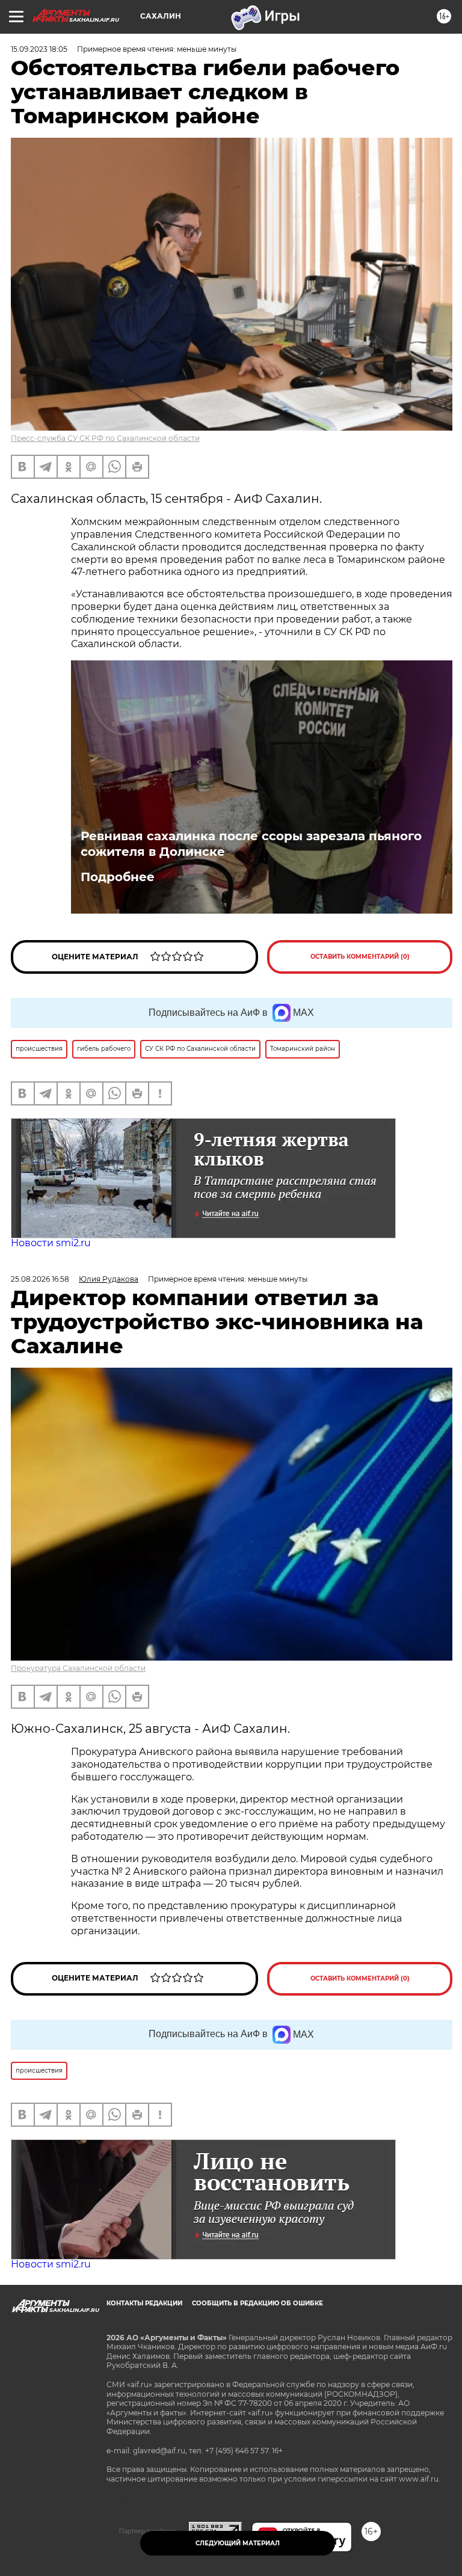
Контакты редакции (144, 2303)
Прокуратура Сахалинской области (78, 1668)
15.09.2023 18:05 (39, 49)
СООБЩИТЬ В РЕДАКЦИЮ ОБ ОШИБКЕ (257, 2303)
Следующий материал (238, 2543)
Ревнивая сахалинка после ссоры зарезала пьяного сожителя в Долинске (251, 844)
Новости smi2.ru (51, 1243)
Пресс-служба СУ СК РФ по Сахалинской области (105, 438)
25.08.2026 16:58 (40, 1279)
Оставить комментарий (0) (360, 957)
